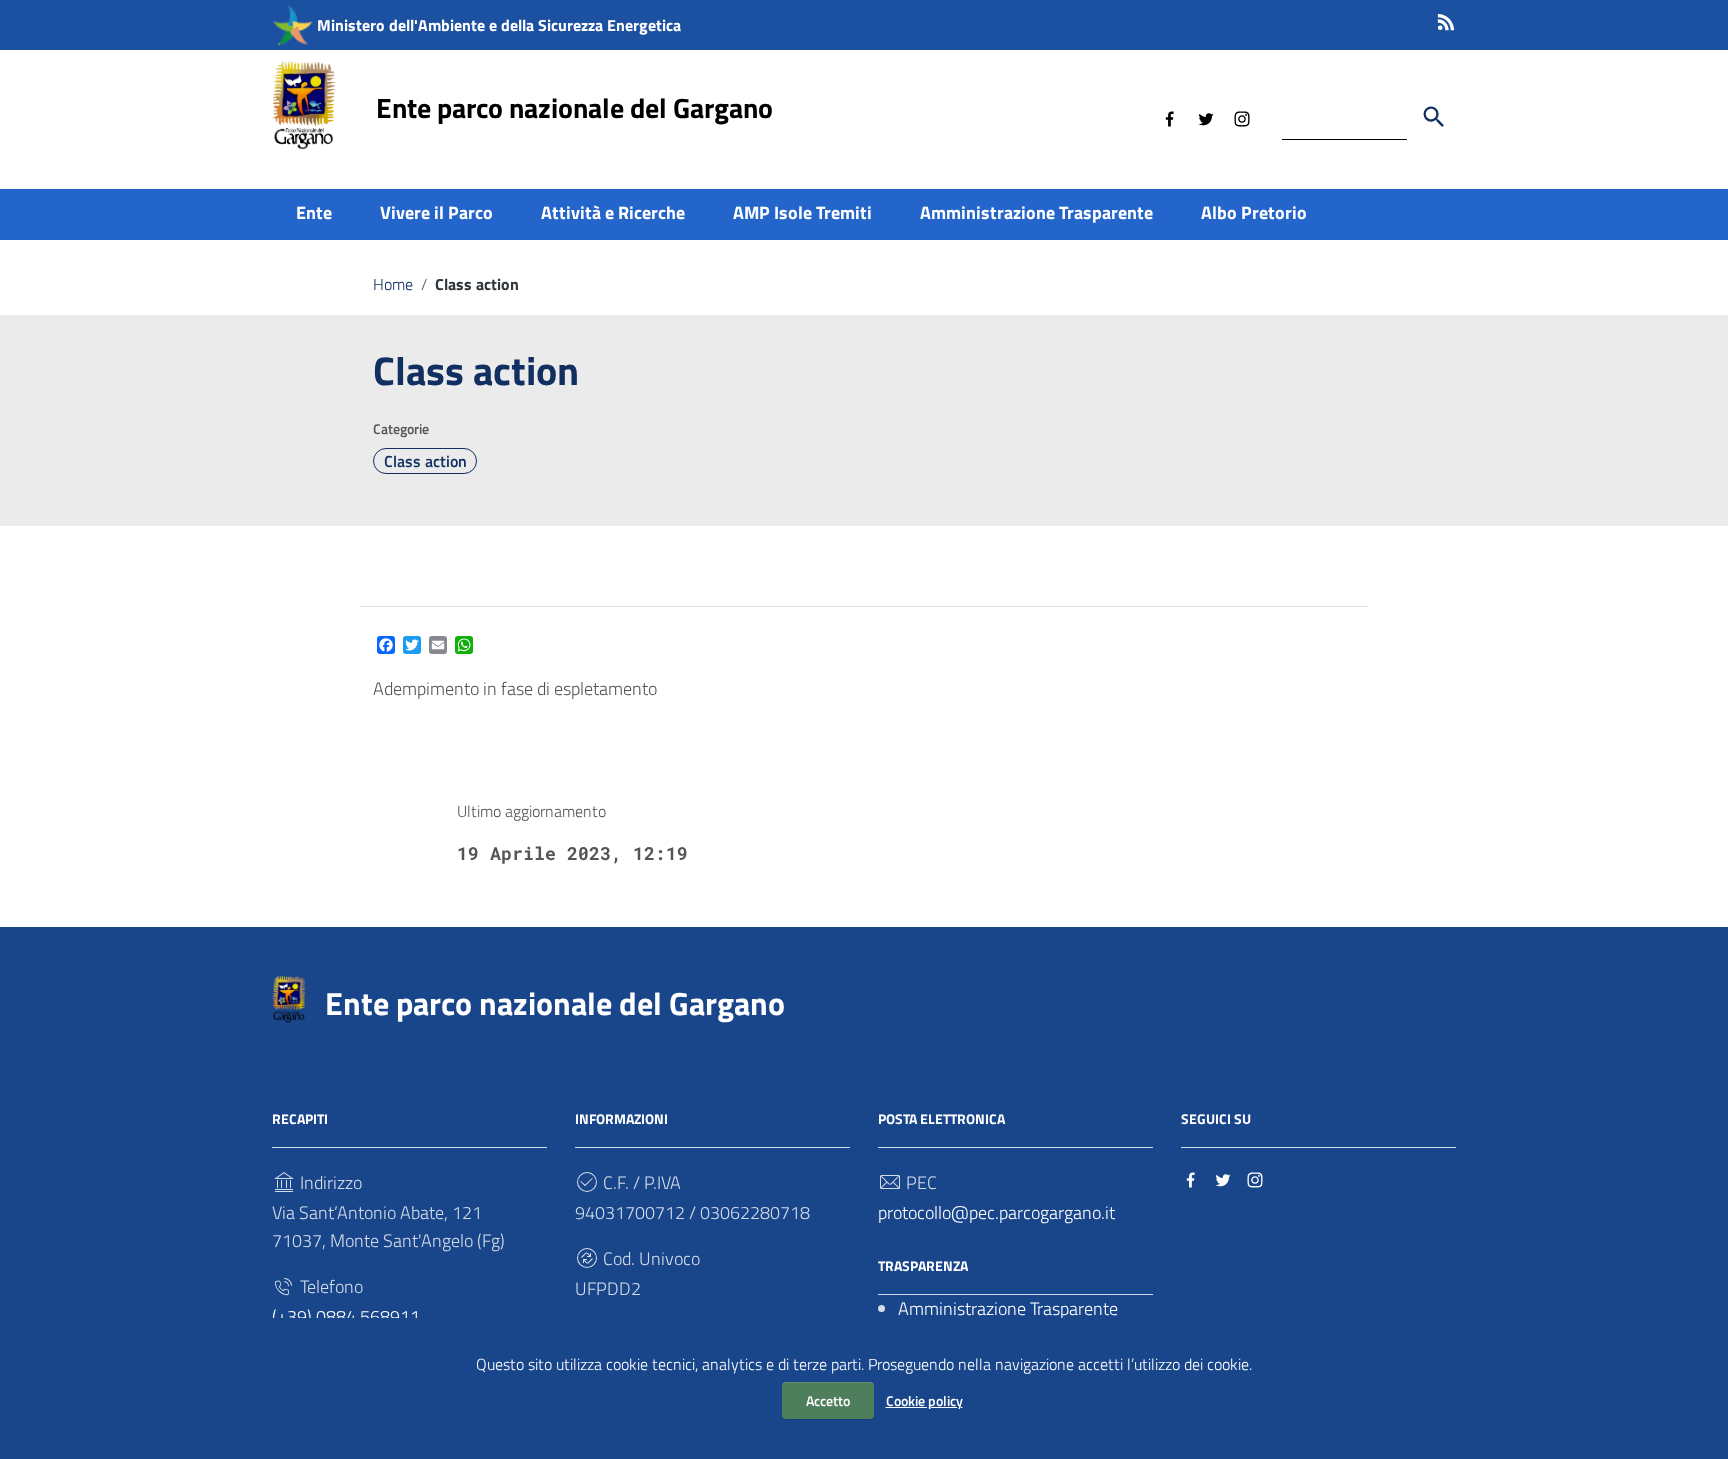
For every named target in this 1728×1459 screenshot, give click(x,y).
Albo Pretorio (1254, 212)
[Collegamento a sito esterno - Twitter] (1206, 117)
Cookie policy (924, 1400)
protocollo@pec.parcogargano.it (996, 1212)
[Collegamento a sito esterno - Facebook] (1170, 117)
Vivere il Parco (436, 212)
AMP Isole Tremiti (802, 212)
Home (393, 284)
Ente (314, 212)
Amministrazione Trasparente (1036, 212)
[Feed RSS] (1446, 18)
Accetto (828, 1400)
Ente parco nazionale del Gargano (574, 107)
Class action (425, 461)
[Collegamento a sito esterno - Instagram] (1242, 117)
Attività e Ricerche (613, 212)
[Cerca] (1434, 117)
